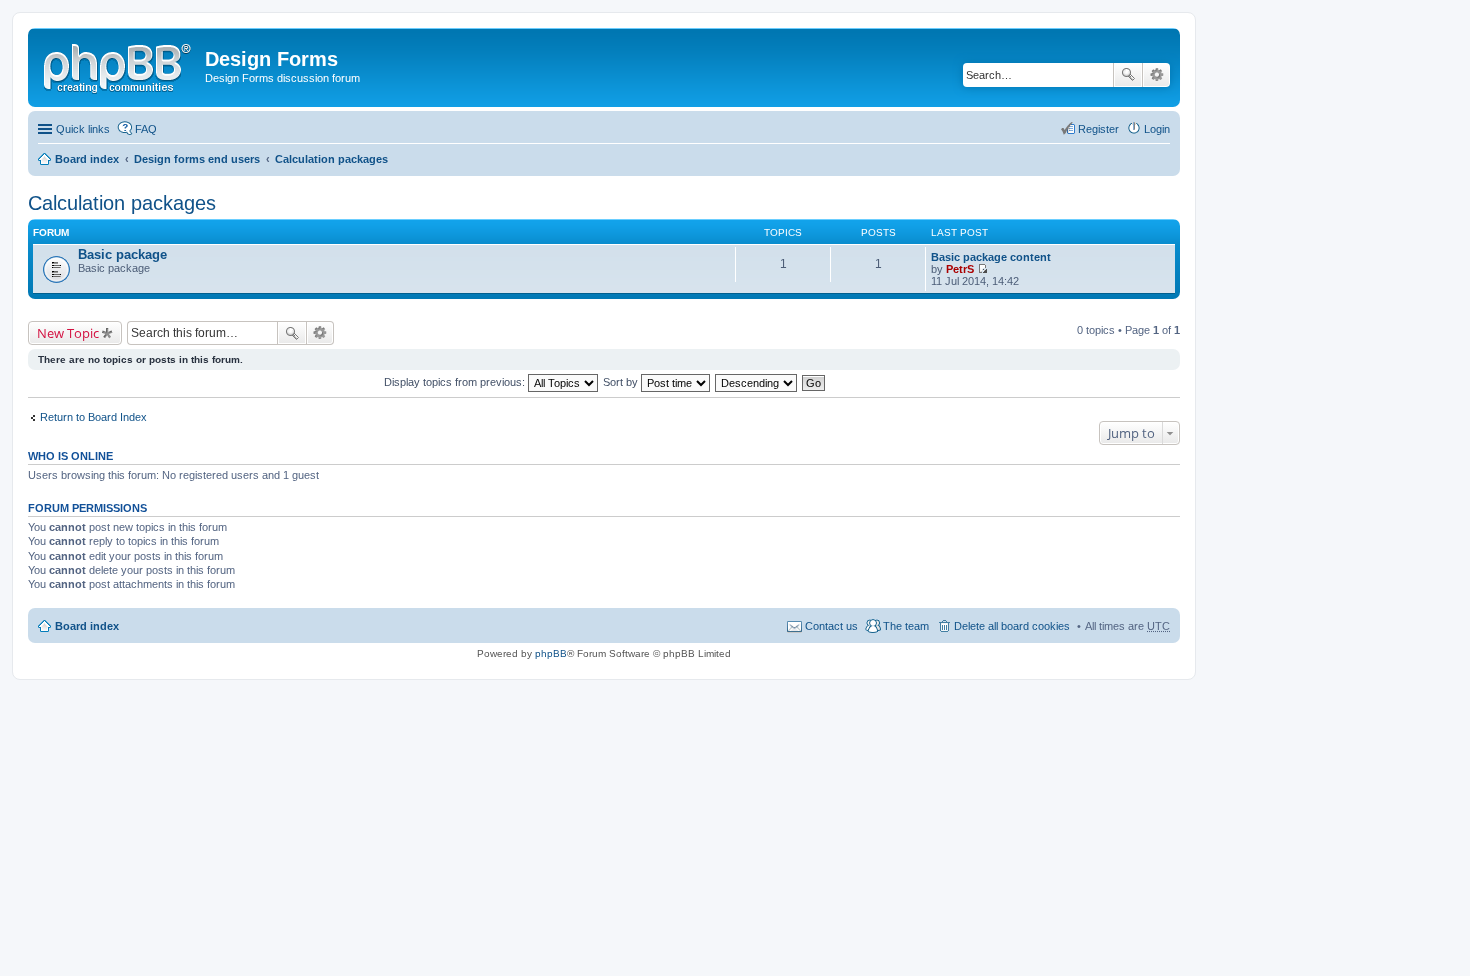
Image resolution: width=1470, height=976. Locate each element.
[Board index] (119, 65)
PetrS (960, 269)
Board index (87, 159)
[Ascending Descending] (757, 382)
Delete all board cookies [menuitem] (1012, 626)
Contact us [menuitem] (831, 626)
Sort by (622, 382)
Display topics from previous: (456, 382)
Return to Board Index (93, 417)
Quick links (83, 129)
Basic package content (991, 257)
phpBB (551, 653)
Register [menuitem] (1098, 129)
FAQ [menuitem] (146, 129)
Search (1128, 75)
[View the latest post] (982, 269)
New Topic (68, 333)
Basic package (122, 254)
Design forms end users (197, 159)
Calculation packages (331, 159)
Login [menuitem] (1157, 129)
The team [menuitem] (906, 626)
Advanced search (1156, 75)
